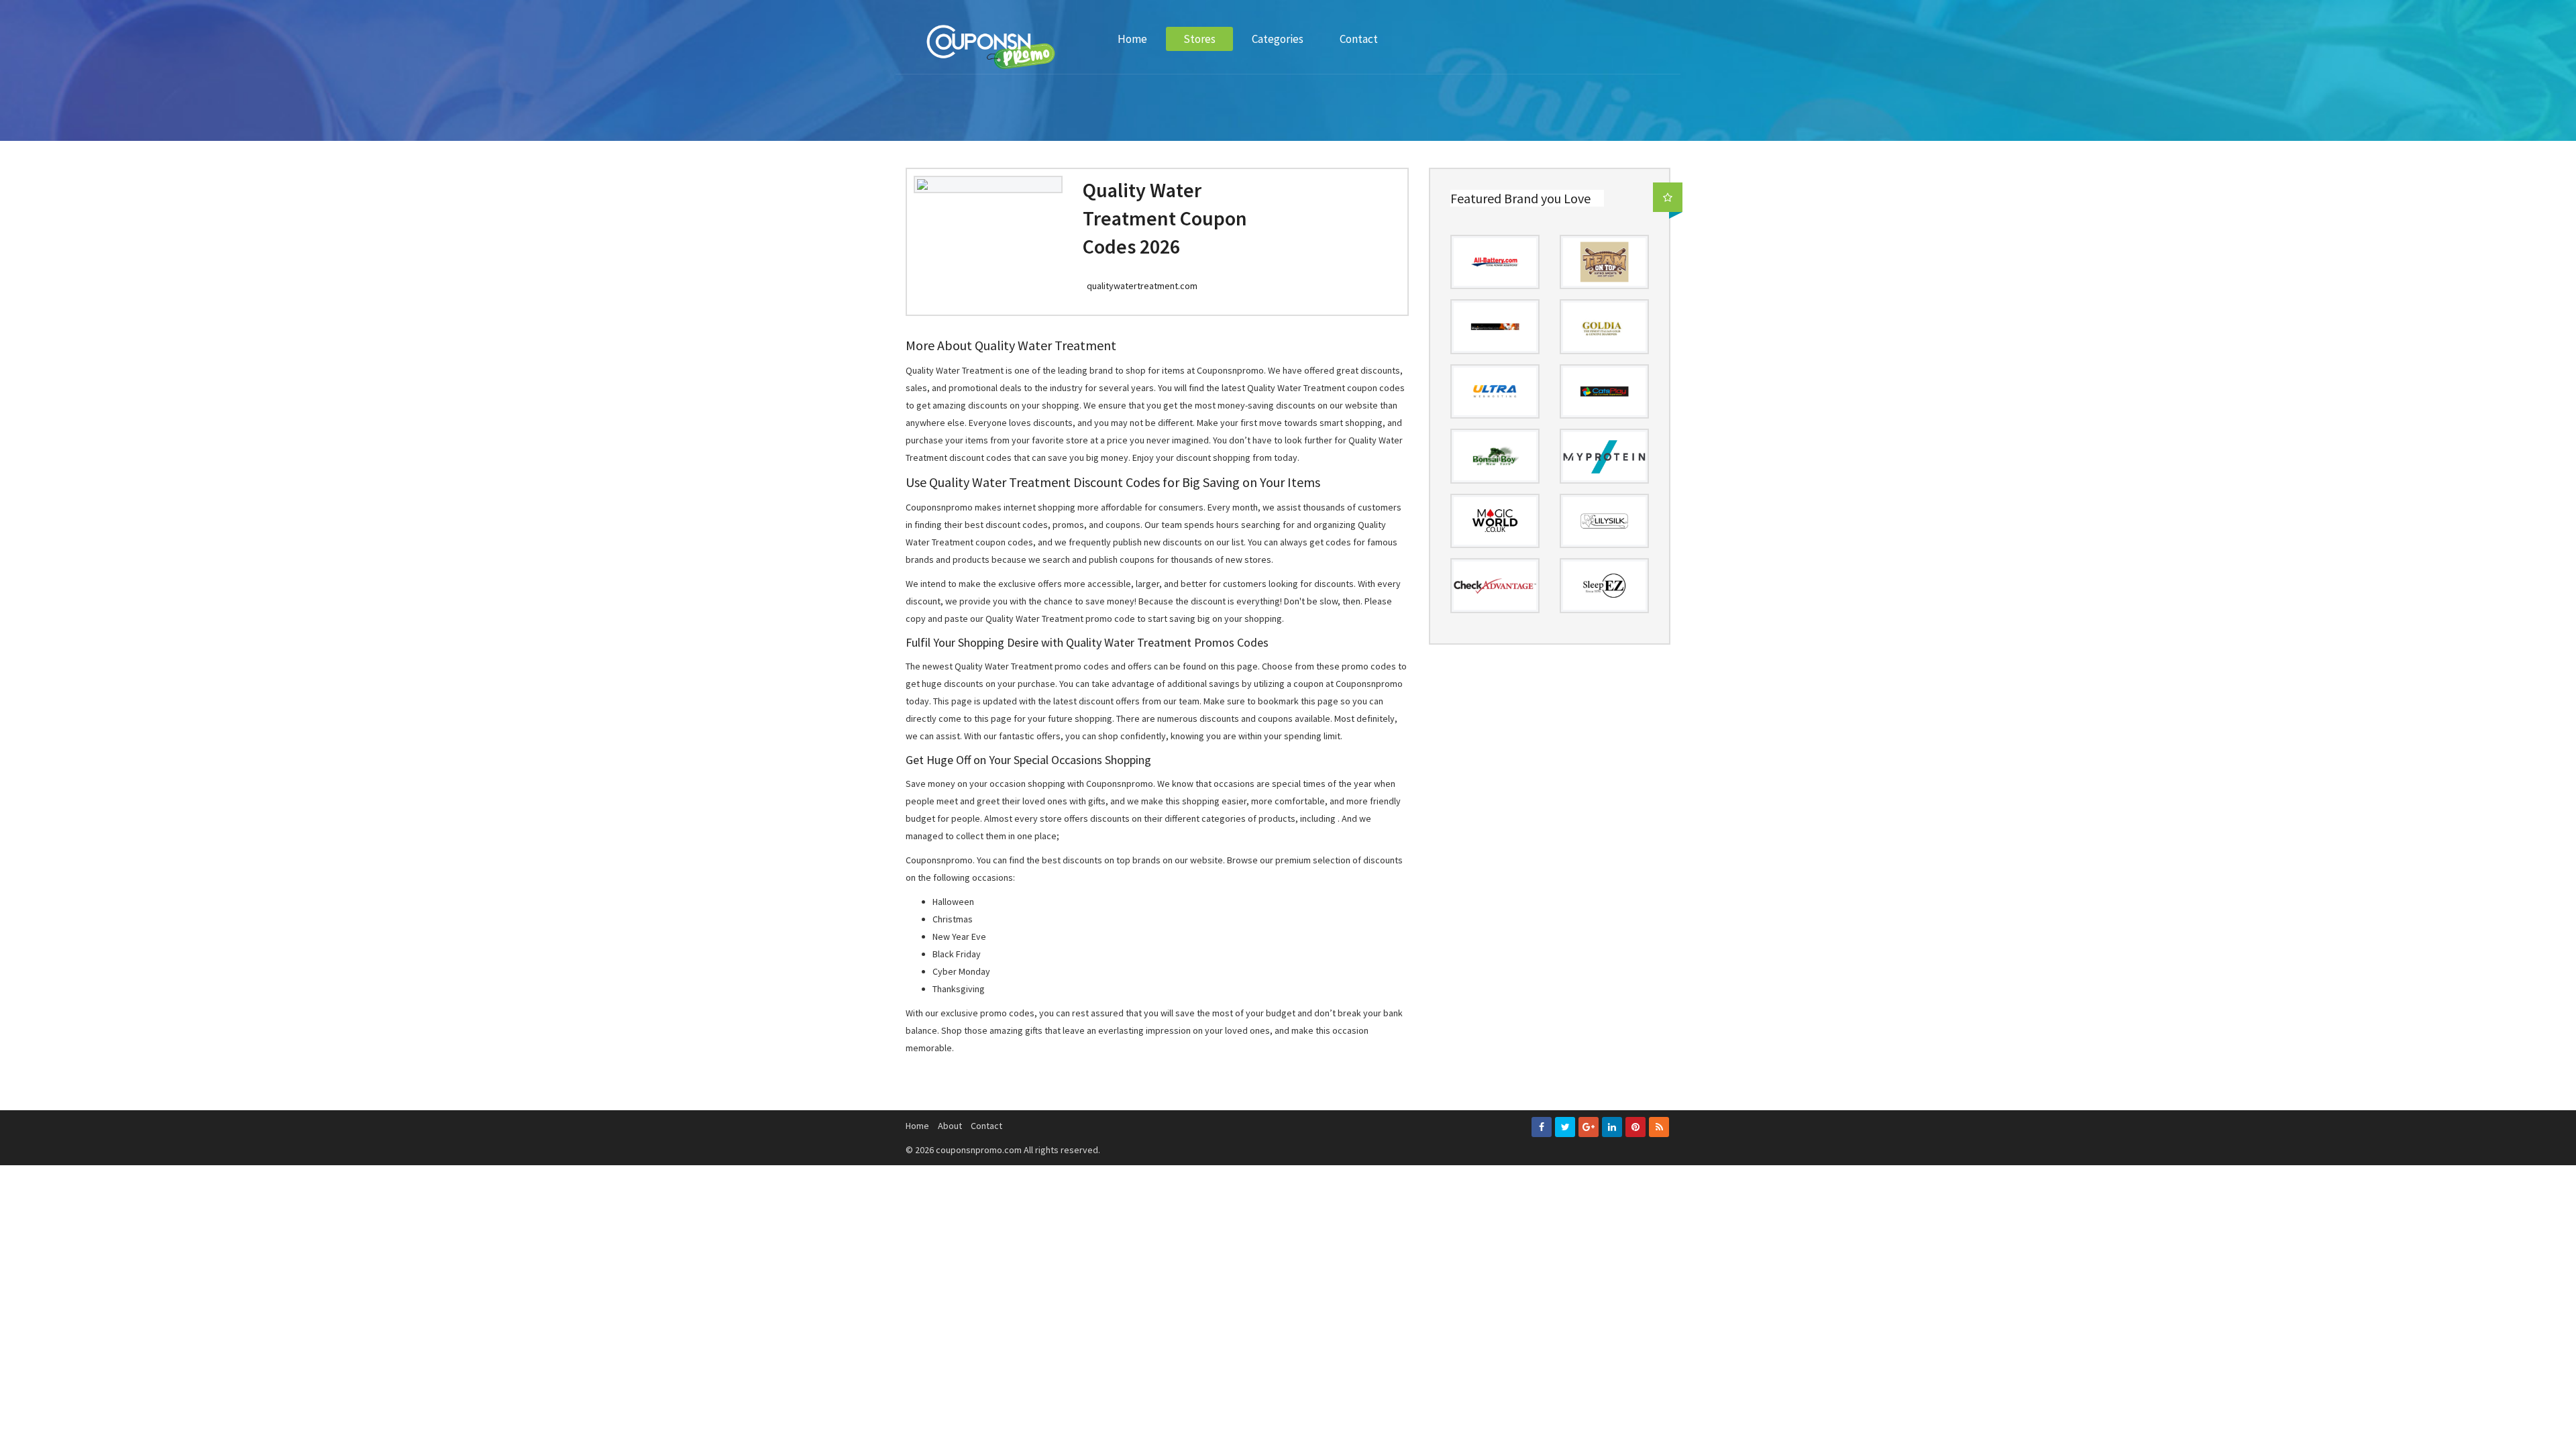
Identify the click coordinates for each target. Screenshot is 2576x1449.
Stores (1199, 39)
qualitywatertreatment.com (1142, 286)
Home (1132, 39)
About (950, 1126)
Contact (1359, 39)
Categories (1278, 39)
